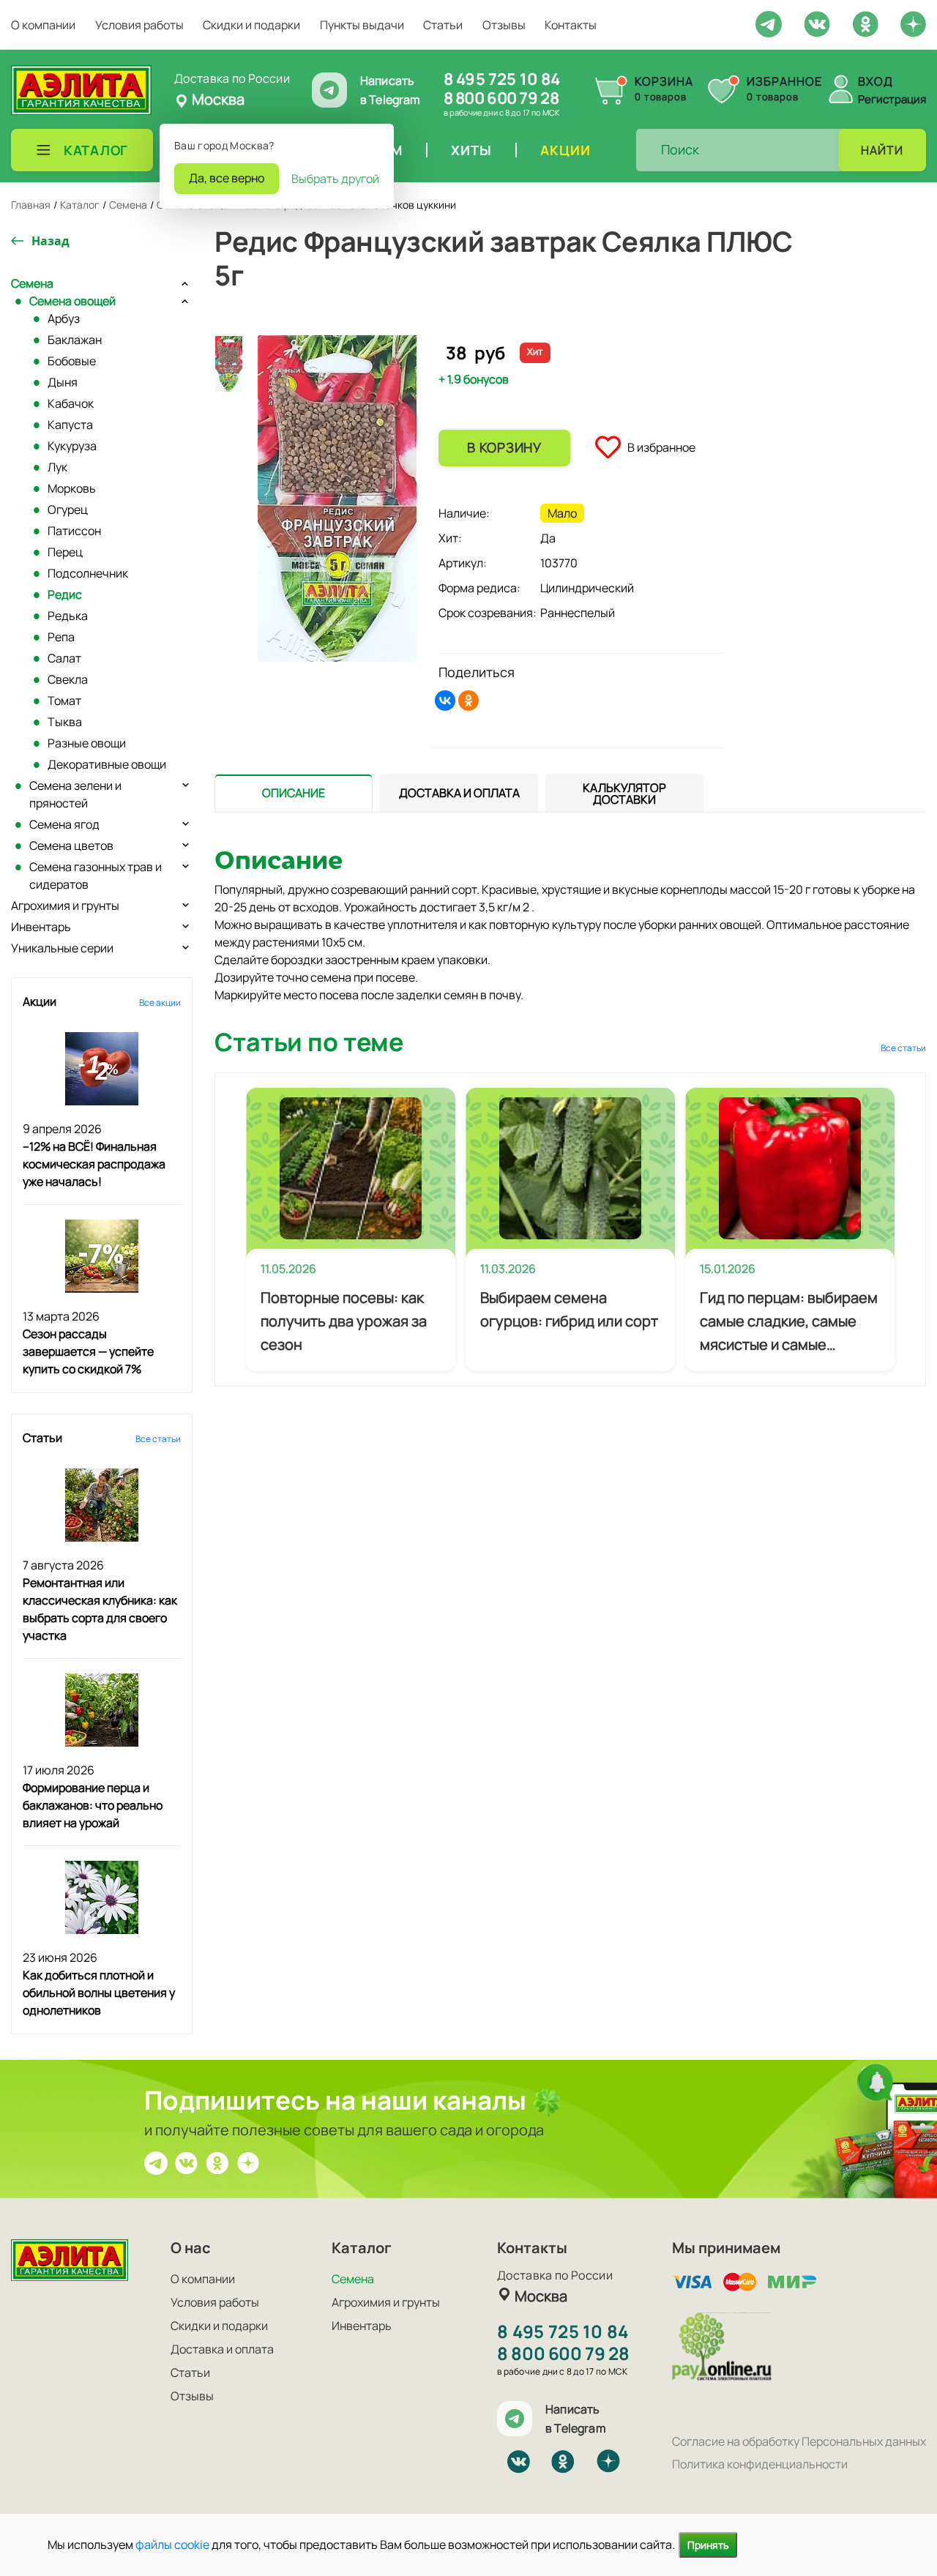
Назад (51, 241)
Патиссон (74, 531)
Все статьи (158, 1439)
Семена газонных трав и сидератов (96, 876)
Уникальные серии (62, 948)
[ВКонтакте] (445, 701)
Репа (61, 637)
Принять (708, 2545)
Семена (32, 283)
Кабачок (71, 403)
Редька (68, 616)
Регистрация (892, 99)
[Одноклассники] (468, 701)
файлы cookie (172, 2545)
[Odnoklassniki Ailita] (865, 23)
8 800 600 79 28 (501, 98)
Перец (65, 552)
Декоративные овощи (107, 764)
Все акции (160, 1003)
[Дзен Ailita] (248, 2162)
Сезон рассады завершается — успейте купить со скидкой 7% (88, 1351)
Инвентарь (41, 927)
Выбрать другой (335, 179)
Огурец (68, 509)
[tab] (294, 793)
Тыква (65, 722)
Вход (876, 81)
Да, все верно (227, 178)
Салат (64, 658)
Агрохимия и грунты (65, 906)
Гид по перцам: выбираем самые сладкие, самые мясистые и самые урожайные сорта (789, 1322)
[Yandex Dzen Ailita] (913, 23)
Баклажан (75, 340)
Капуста (70, 425)
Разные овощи (87, 743)
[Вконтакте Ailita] (187, 2162)
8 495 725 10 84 (502, 79)
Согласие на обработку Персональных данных (799, 2441)
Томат (64, 701)
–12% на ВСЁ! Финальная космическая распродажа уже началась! (94, 1164)
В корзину (504, 447)
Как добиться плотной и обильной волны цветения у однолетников (99, 1993)
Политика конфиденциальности (760, 2464)
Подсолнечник (88, 573)
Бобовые (72, 361)
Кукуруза (72, 446)
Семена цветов (71, 845)
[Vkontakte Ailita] (817, 23)
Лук (57, 467)
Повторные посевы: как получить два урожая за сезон (344, 1321)
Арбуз (64, 318)
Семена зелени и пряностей (75, 794)
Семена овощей (72, 301)
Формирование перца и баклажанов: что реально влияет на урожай (93, 1805)
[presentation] (294, 793)
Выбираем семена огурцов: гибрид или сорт (569, 1309)
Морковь (72, 488)
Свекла (68, 679)
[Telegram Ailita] (769, 23)
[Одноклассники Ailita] (217, 2162)
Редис (65, 594)
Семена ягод (64, 824)
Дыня (63, 382)
